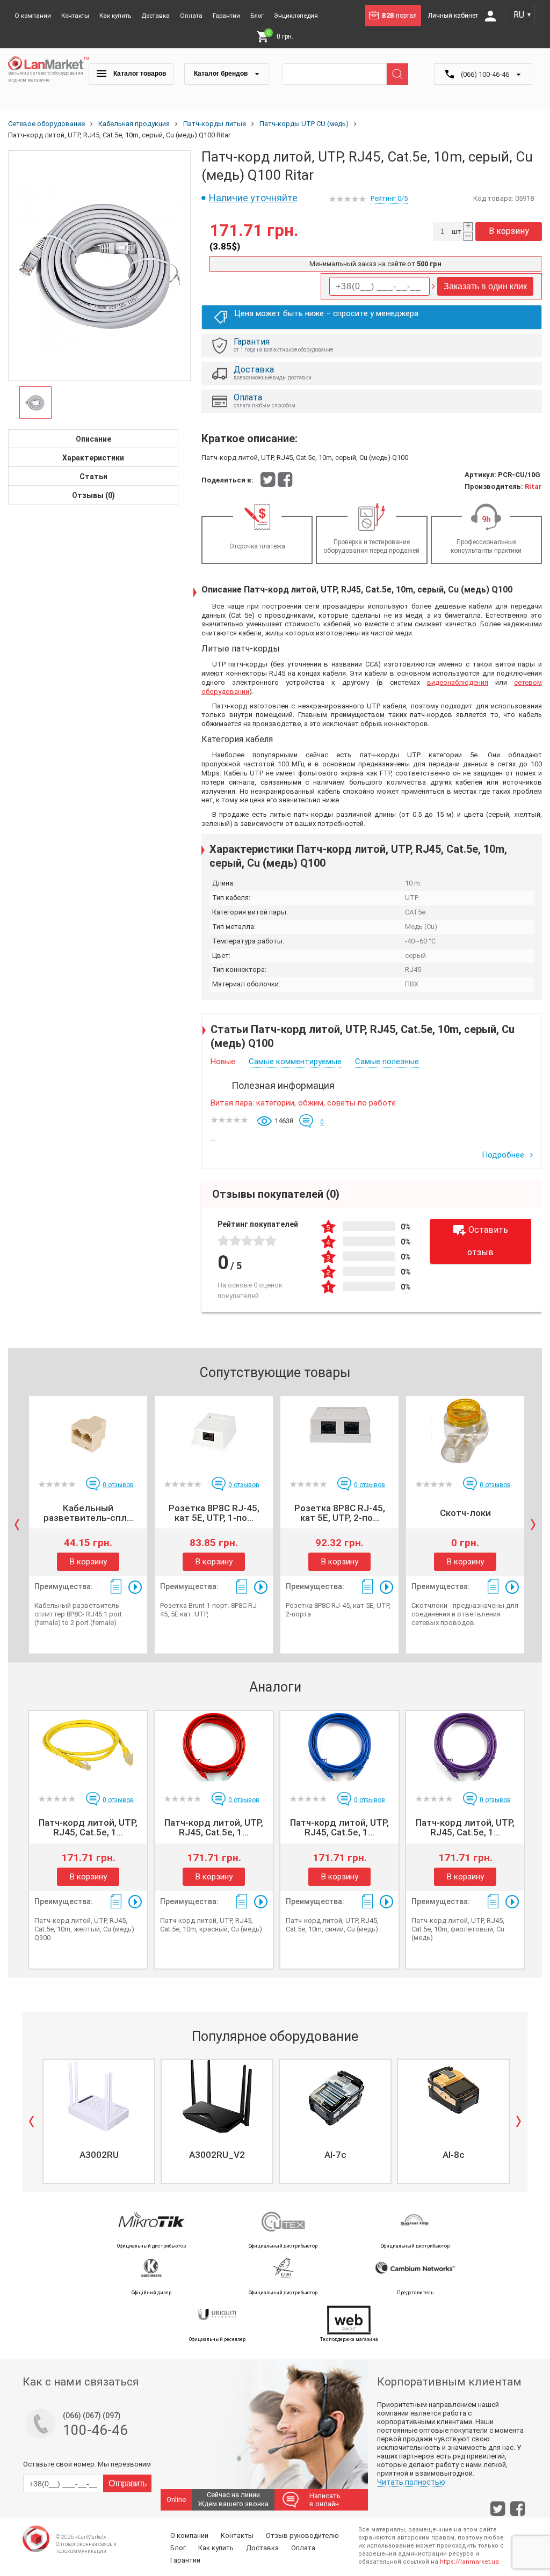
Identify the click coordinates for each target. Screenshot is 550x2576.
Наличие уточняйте (253, 198)
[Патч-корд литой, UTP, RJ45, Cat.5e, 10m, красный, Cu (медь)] (214, 1747)
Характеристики (93, 458)
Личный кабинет (454, 16)
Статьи (93, 477)
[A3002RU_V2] (217, 2096)
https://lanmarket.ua (469, 2562)
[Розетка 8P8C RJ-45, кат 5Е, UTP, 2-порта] (339, 1432)
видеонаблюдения (458, 682)
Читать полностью (411, 2482)
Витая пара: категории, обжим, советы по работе (303, 1103)
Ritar (533, 486)
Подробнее (504, 1155)
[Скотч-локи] (465, 1432)
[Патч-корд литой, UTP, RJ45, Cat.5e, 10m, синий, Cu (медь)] (339, 1747)
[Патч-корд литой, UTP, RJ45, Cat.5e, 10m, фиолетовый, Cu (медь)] (465, 1747)
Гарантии (226, 16)
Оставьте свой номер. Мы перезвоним (87, 2464)
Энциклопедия (296, 16)
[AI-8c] (453, 2096)
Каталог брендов (222, 74)
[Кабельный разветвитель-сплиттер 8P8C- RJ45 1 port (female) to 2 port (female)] (88, 1432)
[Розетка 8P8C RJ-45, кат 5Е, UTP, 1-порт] (214, 1432)
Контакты (75, 16)
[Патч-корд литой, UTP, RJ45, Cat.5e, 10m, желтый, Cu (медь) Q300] (88, 1747)
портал (399, 16)
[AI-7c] (335, 2096)
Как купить (115, 16)
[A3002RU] (99, 2096)
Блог (257, 16)
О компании (33, 16)
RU (523, 15)
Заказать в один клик (485, 286)
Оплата (191, 16)
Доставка (155, 16)
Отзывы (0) (93, 495)
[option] (99, 266)
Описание (93, 439)
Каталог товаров (139, 74)
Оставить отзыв (488, 1241)
